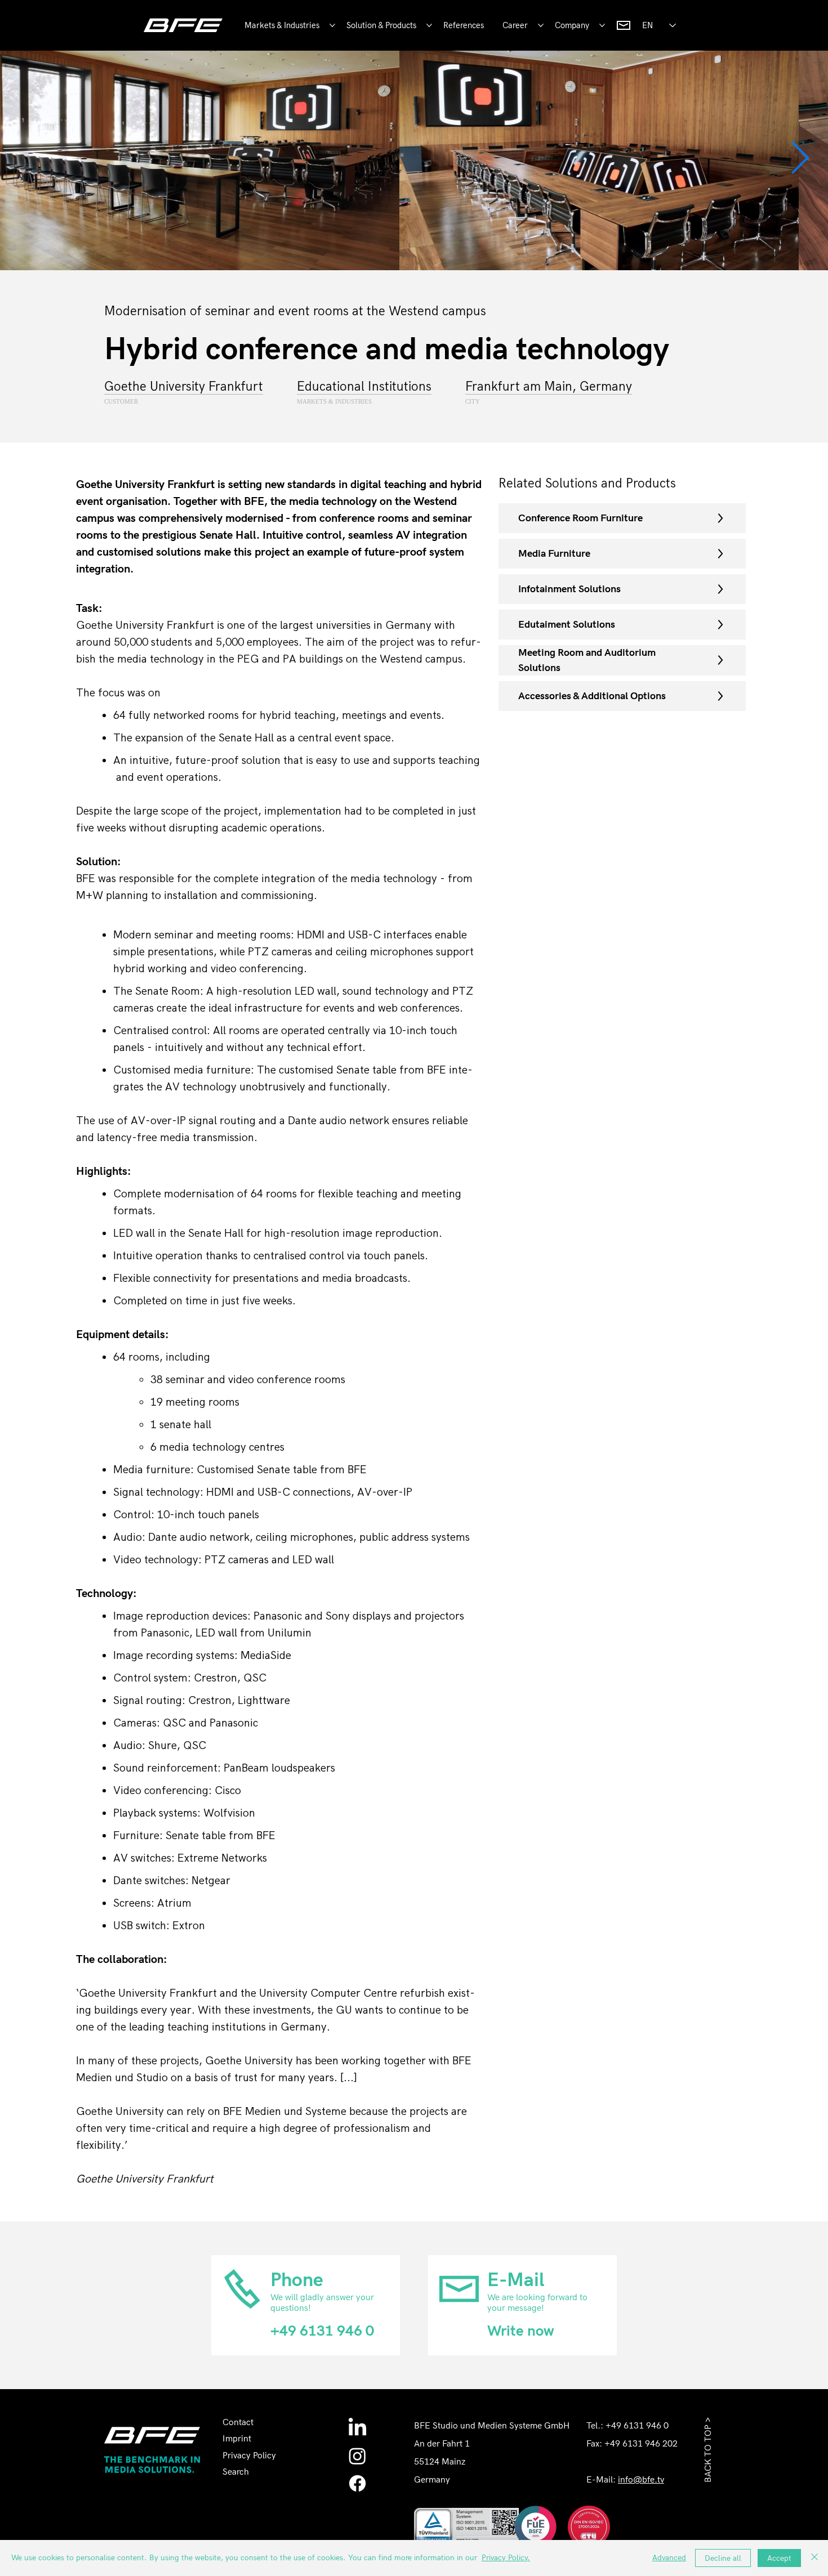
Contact (238, 2423)
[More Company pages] (602, 25)
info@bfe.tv (641, 2480)
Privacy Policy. (506, 2558)
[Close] (814, 2558)
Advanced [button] (669, 2558)
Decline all (723, 2558)
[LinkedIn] (357, 2428)
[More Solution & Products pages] (429, 25)
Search (236, 2472)
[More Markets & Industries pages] (332, 25)
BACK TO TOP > (708, 2450)
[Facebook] (357, 2483)
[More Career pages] (541, 25)
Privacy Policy (249, 2456)
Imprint (237, 2439)
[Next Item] (799, 158)
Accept (779, 2558)
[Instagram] (357, 2456)
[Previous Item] (29, 158)
